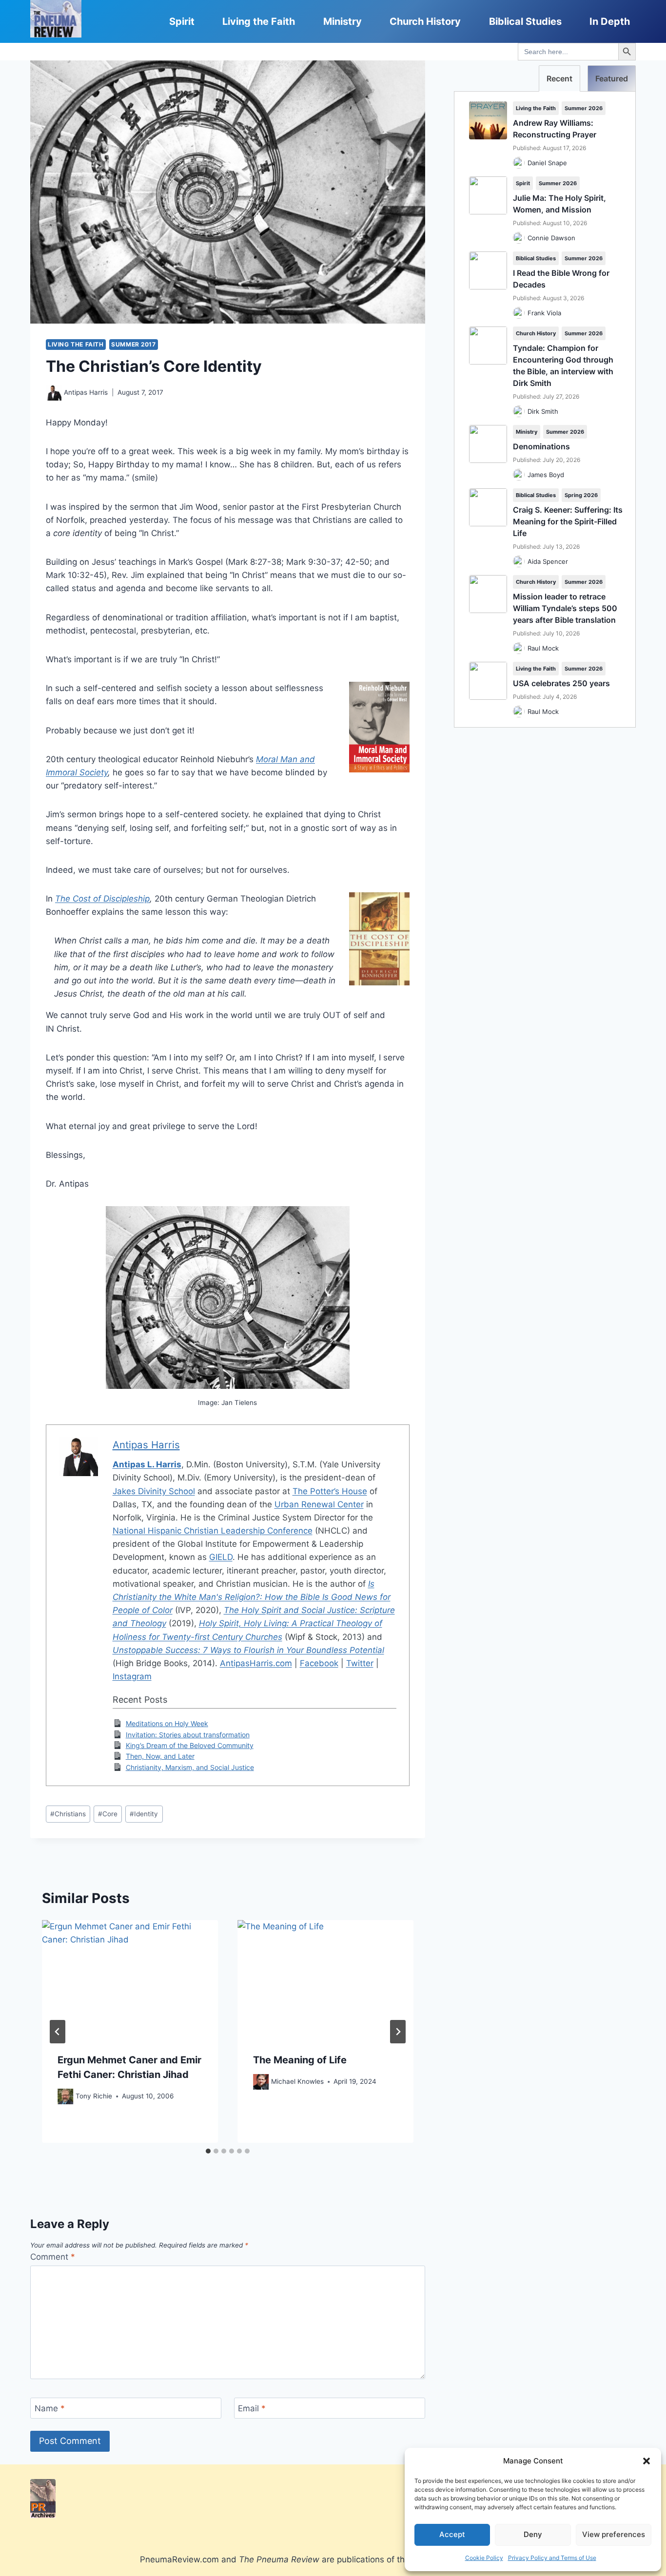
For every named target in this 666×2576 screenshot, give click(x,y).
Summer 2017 (134, 344)
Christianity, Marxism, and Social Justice (190, 1767)
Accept (452, 2534)
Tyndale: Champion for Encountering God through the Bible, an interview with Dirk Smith (563, 365)
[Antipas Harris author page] (54, 393)
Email (252, 2408)
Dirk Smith (543, 411)
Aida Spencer (548, 561)
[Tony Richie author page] (65, 2096)
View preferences (614, 2534)
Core (108, 1814)
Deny (533, 2534)
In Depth (610, 21)
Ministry (343, 21)
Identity (144, 1814)
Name (50, 2408)
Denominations (541, 446)
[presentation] (130, 1979)
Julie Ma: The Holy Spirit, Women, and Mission (559, 204)
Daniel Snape (547, 163)
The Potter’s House (330, 1491)
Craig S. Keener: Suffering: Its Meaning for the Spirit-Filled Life (568, 521)
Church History (425, 21)
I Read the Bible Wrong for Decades (561, 279)
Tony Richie (94, 2096)
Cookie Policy (484, 2558)
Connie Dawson (551, 238)
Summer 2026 (584, 108)
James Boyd (546, 475)
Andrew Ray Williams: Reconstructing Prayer (555, 129)
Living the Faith (259, 21)
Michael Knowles (297, 2081)
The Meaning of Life (300, 2060)
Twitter (360, 1663)
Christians (68, 1814)
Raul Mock (543, 648)
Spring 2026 (581, 495)
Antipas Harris (86, 392)
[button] (646, 2461)
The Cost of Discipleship (102, 899)
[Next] (398, 2032)
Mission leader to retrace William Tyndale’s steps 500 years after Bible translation (565, 608)
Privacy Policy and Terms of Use (552, 2558)
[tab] (208, 2151)
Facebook (319, 1663)
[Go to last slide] (58, 2032)
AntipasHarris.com (256, 1663)
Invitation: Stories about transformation (188, 1735)
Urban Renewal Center (319, 1504)
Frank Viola (544, 313)
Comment (53, 2257)
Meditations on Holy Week (167, 1723)
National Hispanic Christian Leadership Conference (213, 1531)
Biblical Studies (525, 21)
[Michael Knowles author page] (261, 2082)
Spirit (182, 21)
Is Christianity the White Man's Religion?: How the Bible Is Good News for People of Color (252, 1597)
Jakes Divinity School (154, 1491)
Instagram (132, 1676)
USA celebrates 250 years (561, 683)
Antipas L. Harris (147, 1464)
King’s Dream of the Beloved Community (190, 1745)
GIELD (221, 1557)
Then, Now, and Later (160, 1756)
